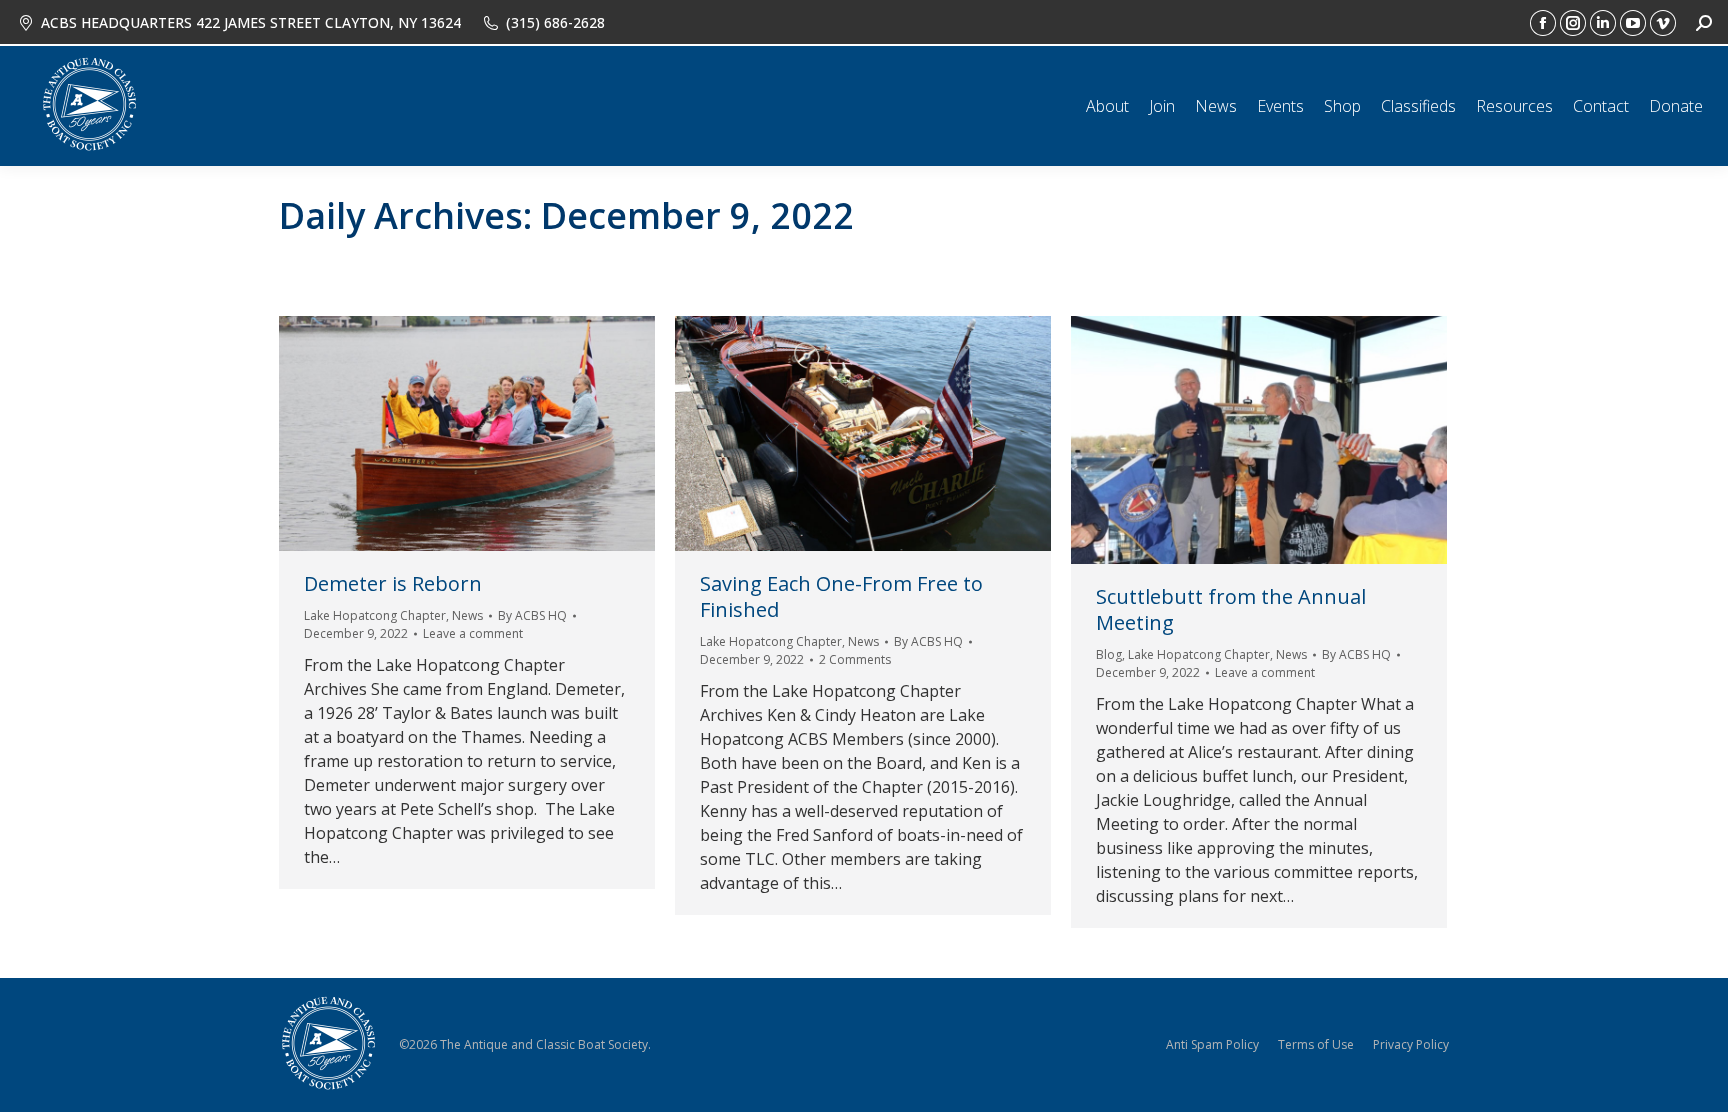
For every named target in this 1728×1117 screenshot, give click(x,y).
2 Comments (855, 659)
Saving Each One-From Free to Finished (841, 596)
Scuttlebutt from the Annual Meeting (1231, 609)
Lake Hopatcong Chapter (375, 615)
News (467, 615)
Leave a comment (473, 633)
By (532, 615)
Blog (1109, 654)
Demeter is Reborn (393, 583)
